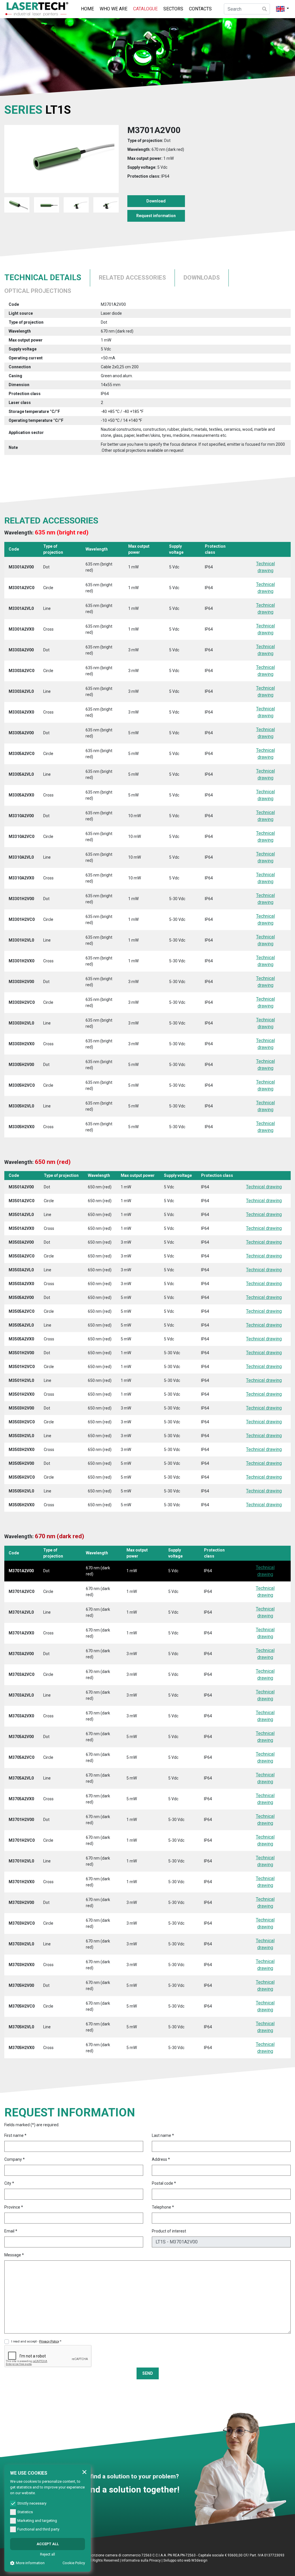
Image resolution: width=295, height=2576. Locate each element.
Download (156, 201)
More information (30, 2563)
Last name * (163, 2135)
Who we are (114, 9)
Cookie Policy (74, 2563)
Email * (11, 2231)
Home (87, 9)
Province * (14, 2207)
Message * (14, 2255)
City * (9, 2183)
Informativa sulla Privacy (141, 2560)
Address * (161, 2159)
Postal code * (164, 2183)
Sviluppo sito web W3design (185, 2560)
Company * (15, 2159)
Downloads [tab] (202, 278)
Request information (156, 216)
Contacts (200, 9)
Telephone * (163, 2207)
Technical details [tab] (43, 278)
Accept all (48, 2544)
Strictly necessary (32, 2503)
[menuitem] (87, 9)
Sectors (173, 9)
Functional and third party (38, 2529)
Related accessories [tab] (132, 278)
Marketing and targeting (37, 2521)
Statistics (25, 2512)
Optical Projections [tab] (38, 291)
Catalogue (145, 9)
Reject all (48, 2554)
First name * (15, 2135)
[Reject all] (84, 2472)
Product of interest (169, 2231)
